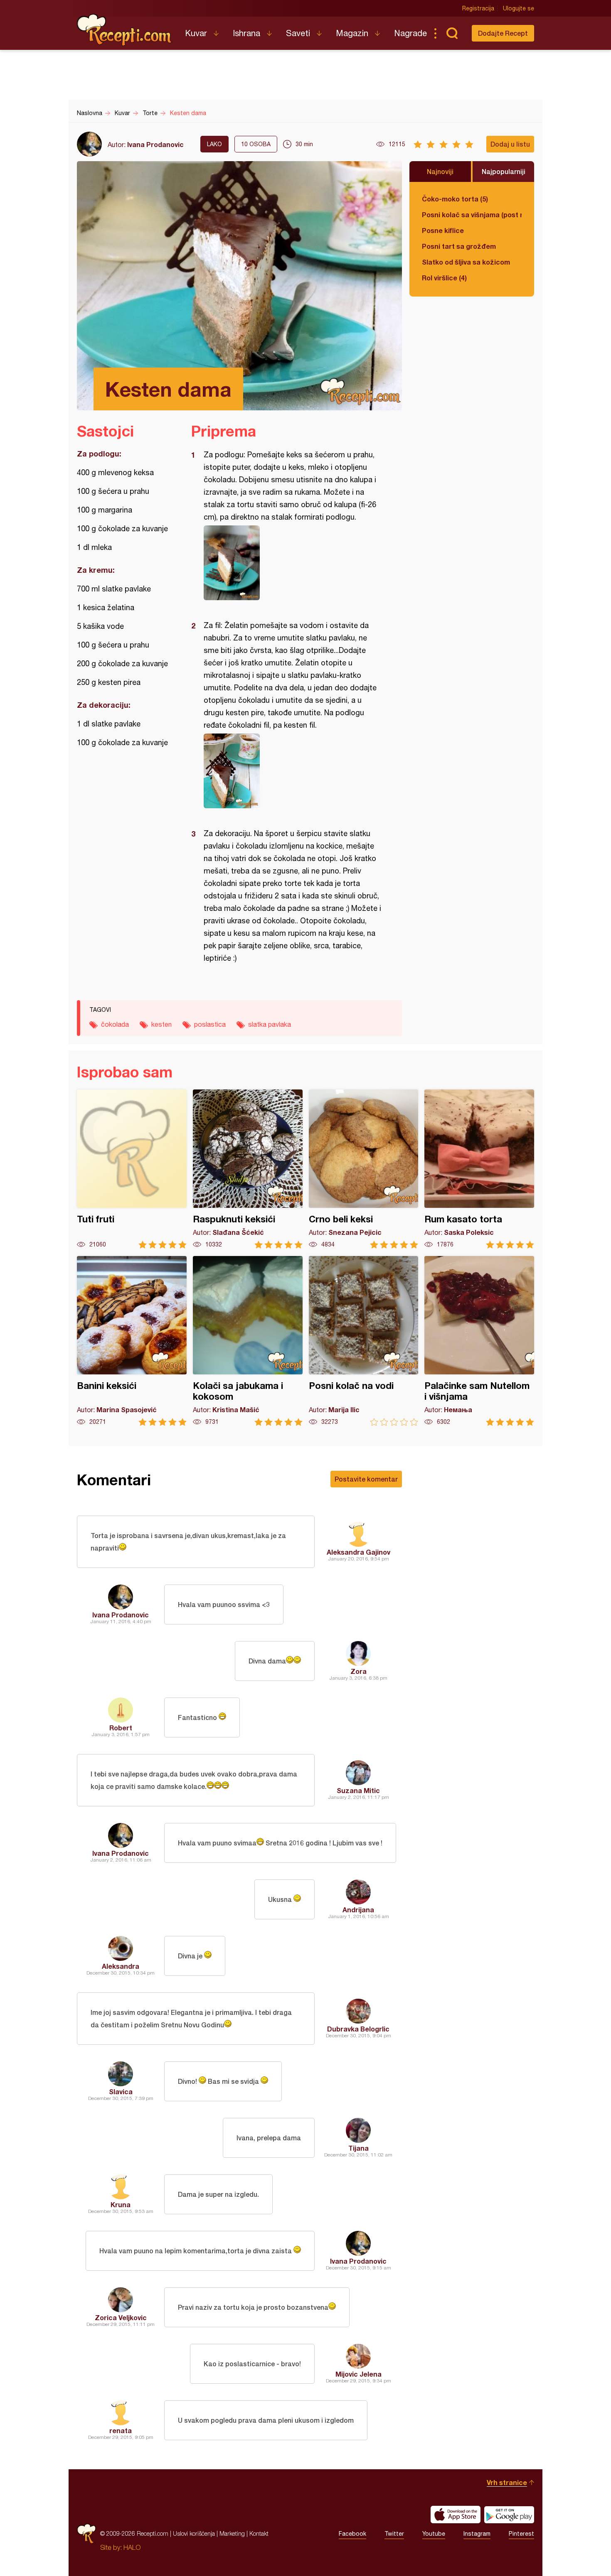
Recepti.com (125, 30)
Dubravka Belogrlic (358, 2029)
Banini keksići (132, 1341)
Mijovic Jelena (358, 2374)
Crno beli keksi (364, 1169)
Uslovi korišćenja (194, 2533)
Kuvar (196, 33)
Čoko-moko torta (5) (455, 199)
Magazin (352, 33)
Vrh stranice (507, 2482)
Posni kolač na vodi (364, 1341)
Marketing (232, 2533)
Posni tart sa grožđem (459, 246)
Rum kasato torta (479, 1169)
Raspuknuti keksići (248, 1169)
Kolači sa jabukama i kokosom (248, 1341)
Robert (121, 1728)
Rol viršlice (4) (444, 278)
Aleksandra (121, 1966)
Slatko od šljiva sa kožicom (466, 262)
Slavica (121, 2091)
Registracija (478, 8)
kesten (161, 1024)
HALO (132, 2547)
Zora (358, 1671)
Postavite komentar (366, 1479)
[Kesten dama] (292, 563)
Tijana (358, 2148)
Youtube (434, 2534)
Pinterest (521, 2534)
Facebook (352, 2534)
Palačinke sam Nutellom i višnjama (479, 1341)
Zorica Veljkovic (121, 2317)
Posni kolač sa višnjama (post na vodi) (472, 215)
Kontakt (259, 2533)
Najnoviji (440, 171)
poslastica (210, 1024)
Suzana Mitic (358, 1790)
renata (121, 2430)
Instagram (477, 2534)
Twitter (394, 2534)
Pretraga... (452, 33)
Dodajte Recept (503, 33)
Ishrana (246, 33)
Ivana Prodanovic (155, 144)
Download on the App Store (456, 2515)
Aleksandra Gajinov (358, 1552)
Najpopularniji (504, 171)
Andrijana (358, 1910)
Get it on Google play (509, 2515)
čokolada (115, 1024)
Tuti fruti (132, 1169)
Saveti (298, 33)
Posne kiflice (443, 230)
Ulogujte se (519, 8)
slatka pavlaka (270, 1024)
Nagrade (410, 33)
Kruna (121, 2204)
